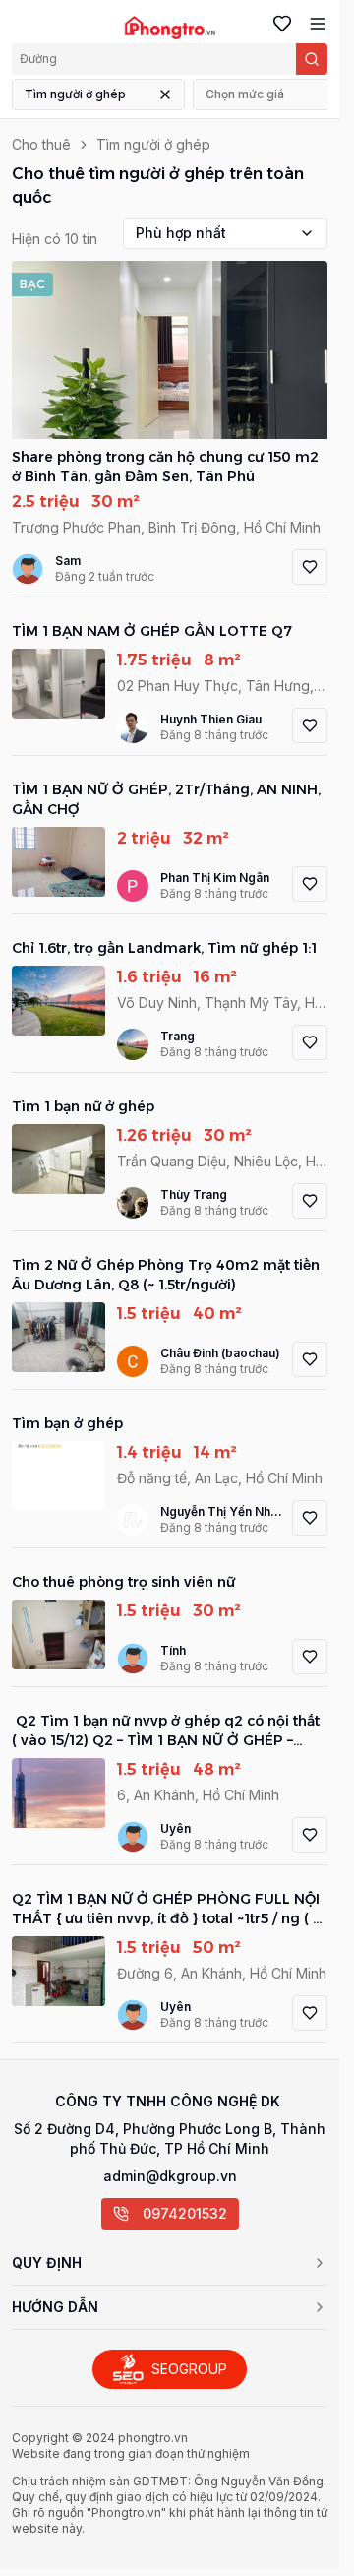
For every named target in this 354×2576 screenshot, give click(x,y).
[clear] (165, 94)
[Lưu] (310, 567)
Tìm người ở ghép (75, 94)
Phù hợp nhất (181, 233)
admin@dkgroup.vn (170, 2176)
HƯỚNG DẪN (55, 2307)
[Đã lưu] (278, 24)
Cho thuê (41, 144)
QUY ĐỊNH (47, 2262)
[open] (314, 24)
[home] (170, 28)
